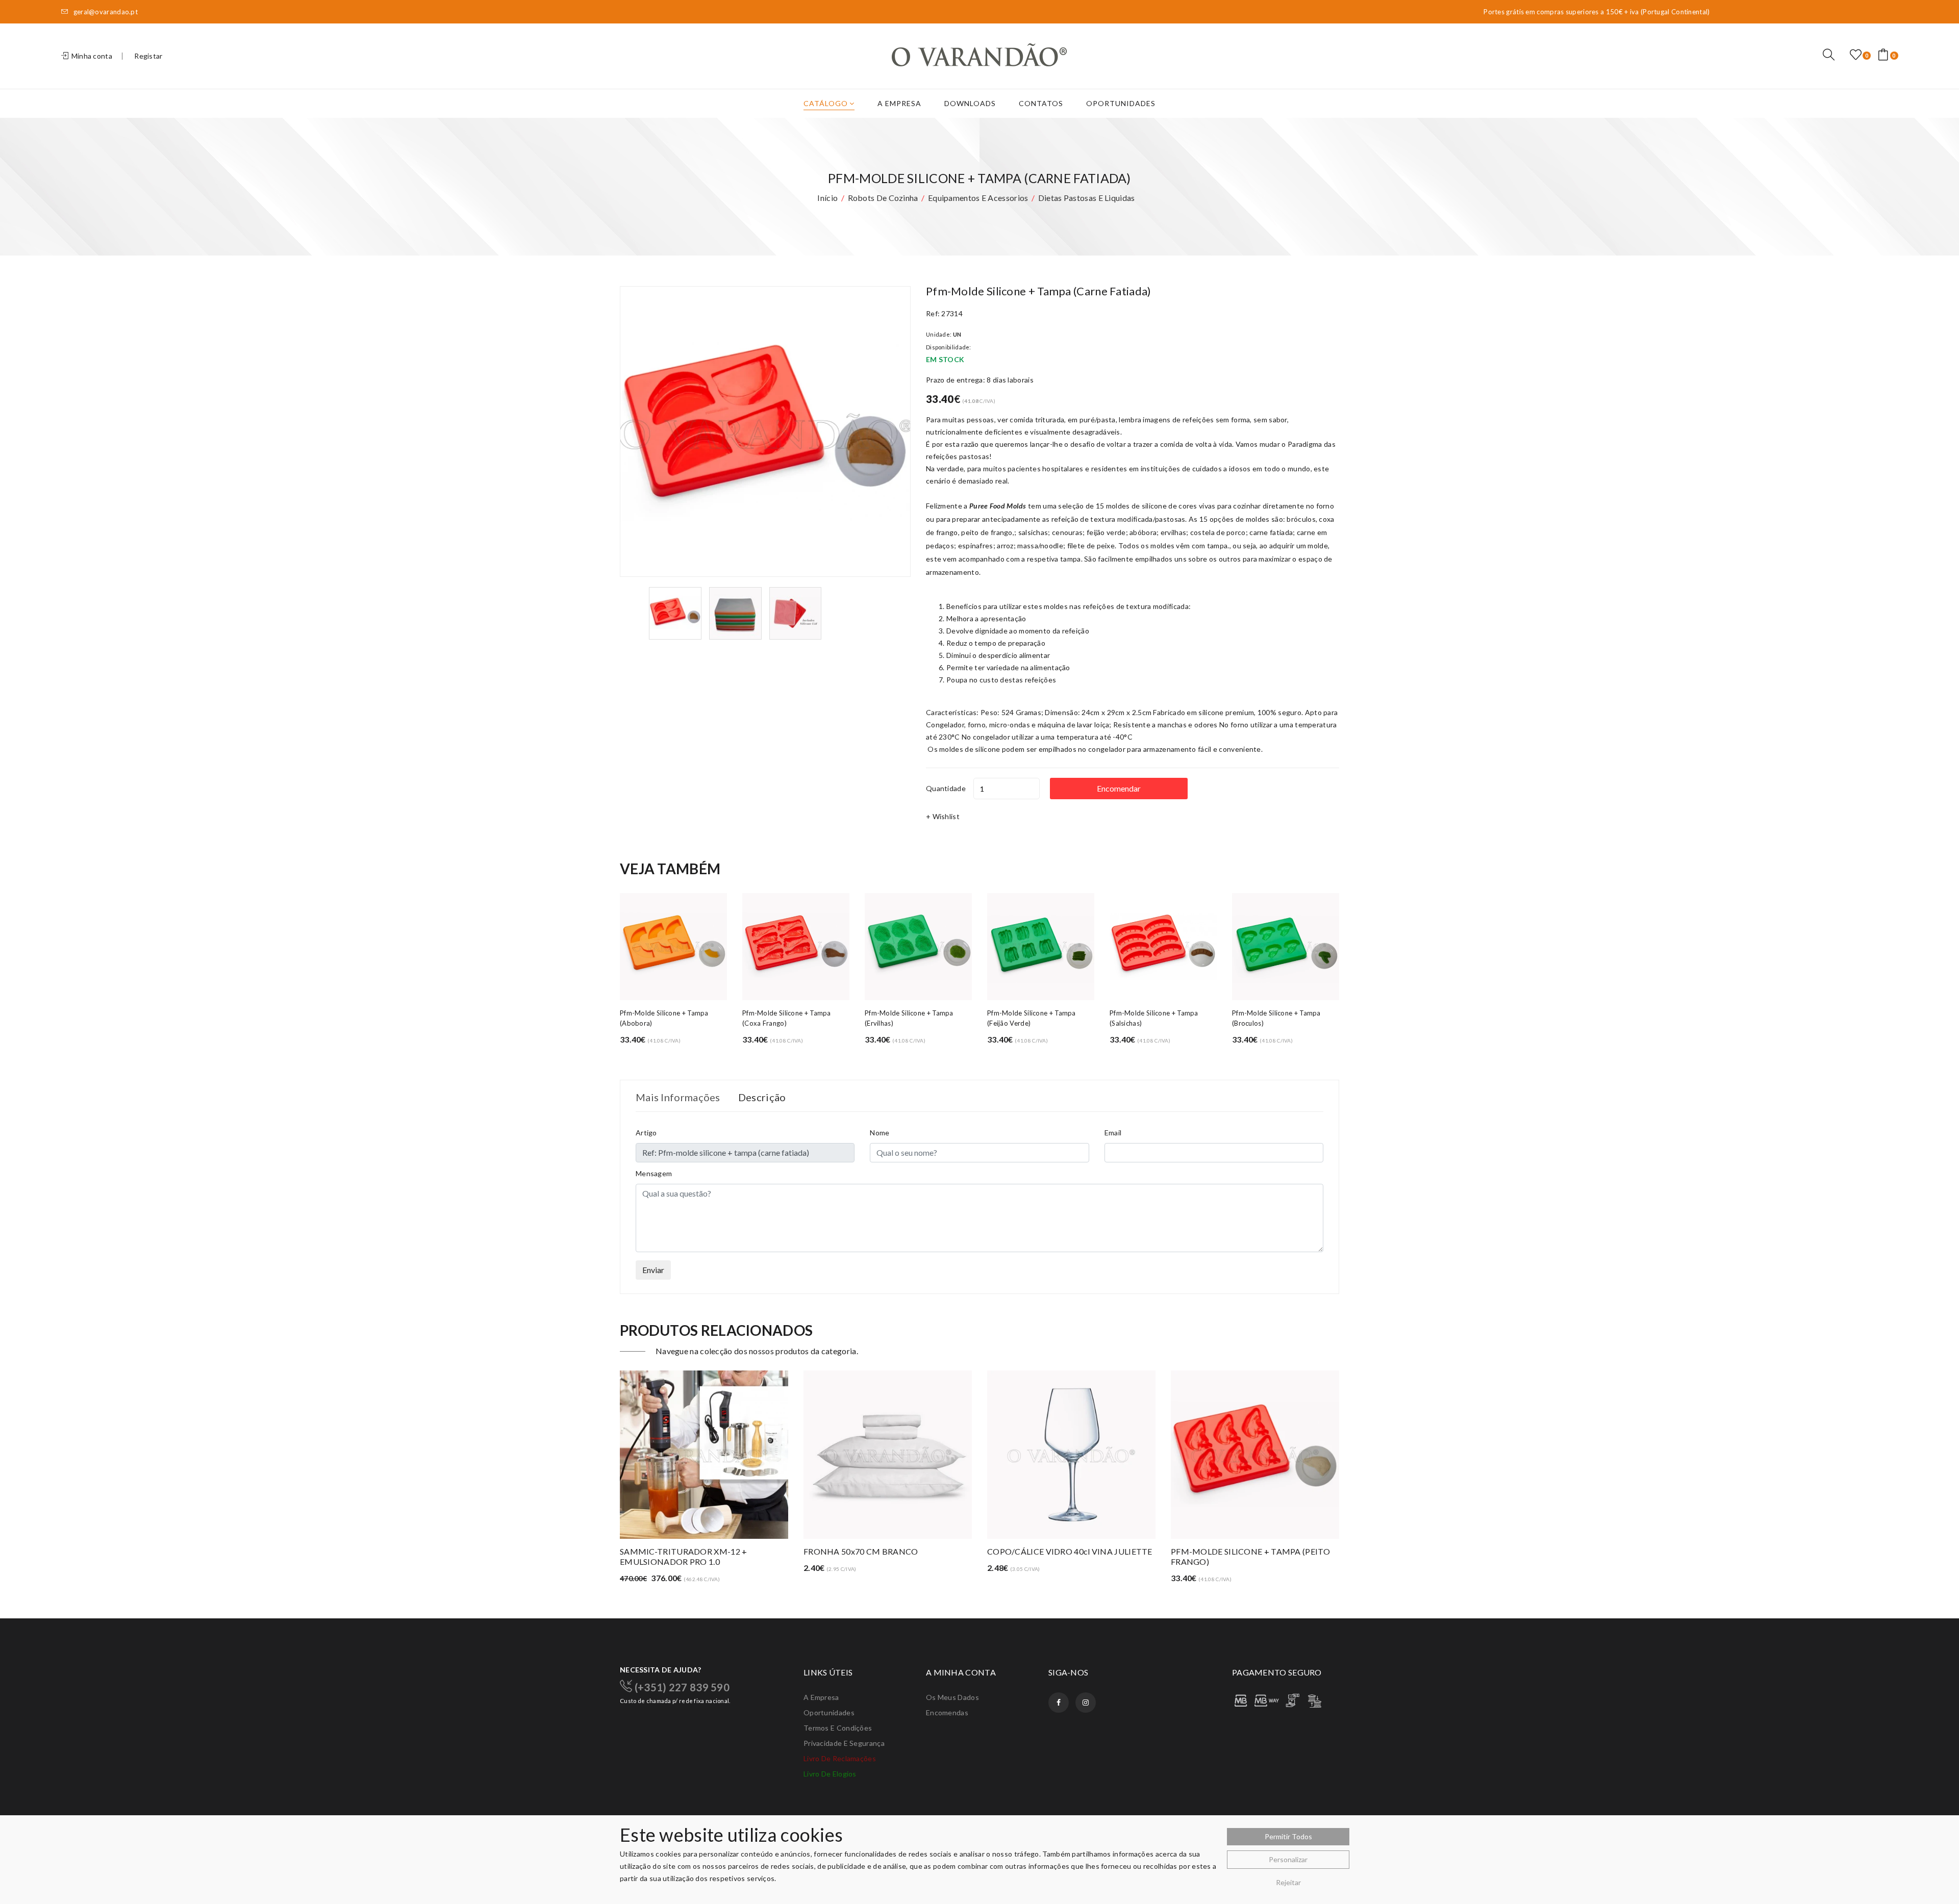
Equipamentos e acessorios (978, 198)
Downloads (970, 103)
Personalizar (1288, 1859)
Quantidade (946, 788)
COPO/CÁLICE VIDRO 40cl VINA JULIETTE (886, 1551)
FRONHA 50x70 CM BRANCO (677, 1551)
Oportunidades (1121, 103)
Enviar (653, 1270)
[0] (1856, 55)
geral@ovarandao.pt (105, 12)
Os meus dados (952, 1697)
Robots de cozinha (883, 198)
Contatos (1041, 103)
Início (827, 198)
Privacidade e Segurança (844, 1743)
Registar (148, 56)
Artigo (646, 1133)
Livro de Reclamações (840, 1758)
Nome (880, 1133)
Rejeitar (1288, 1882)
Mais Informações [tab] (678, 1097)
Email (1113, 1133)
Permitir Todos (1288, 1836)
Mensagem (654, 1173)
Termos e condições (838, 1728)
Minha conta (91, 56)
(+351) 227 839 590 (681, 1687)
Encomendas (947, 1712)
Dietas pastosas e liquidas (1087, 198)
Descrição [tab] (762, 1097)
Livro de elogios (830, 1774)
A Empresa (899, 103)
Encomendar (1119, 788)
